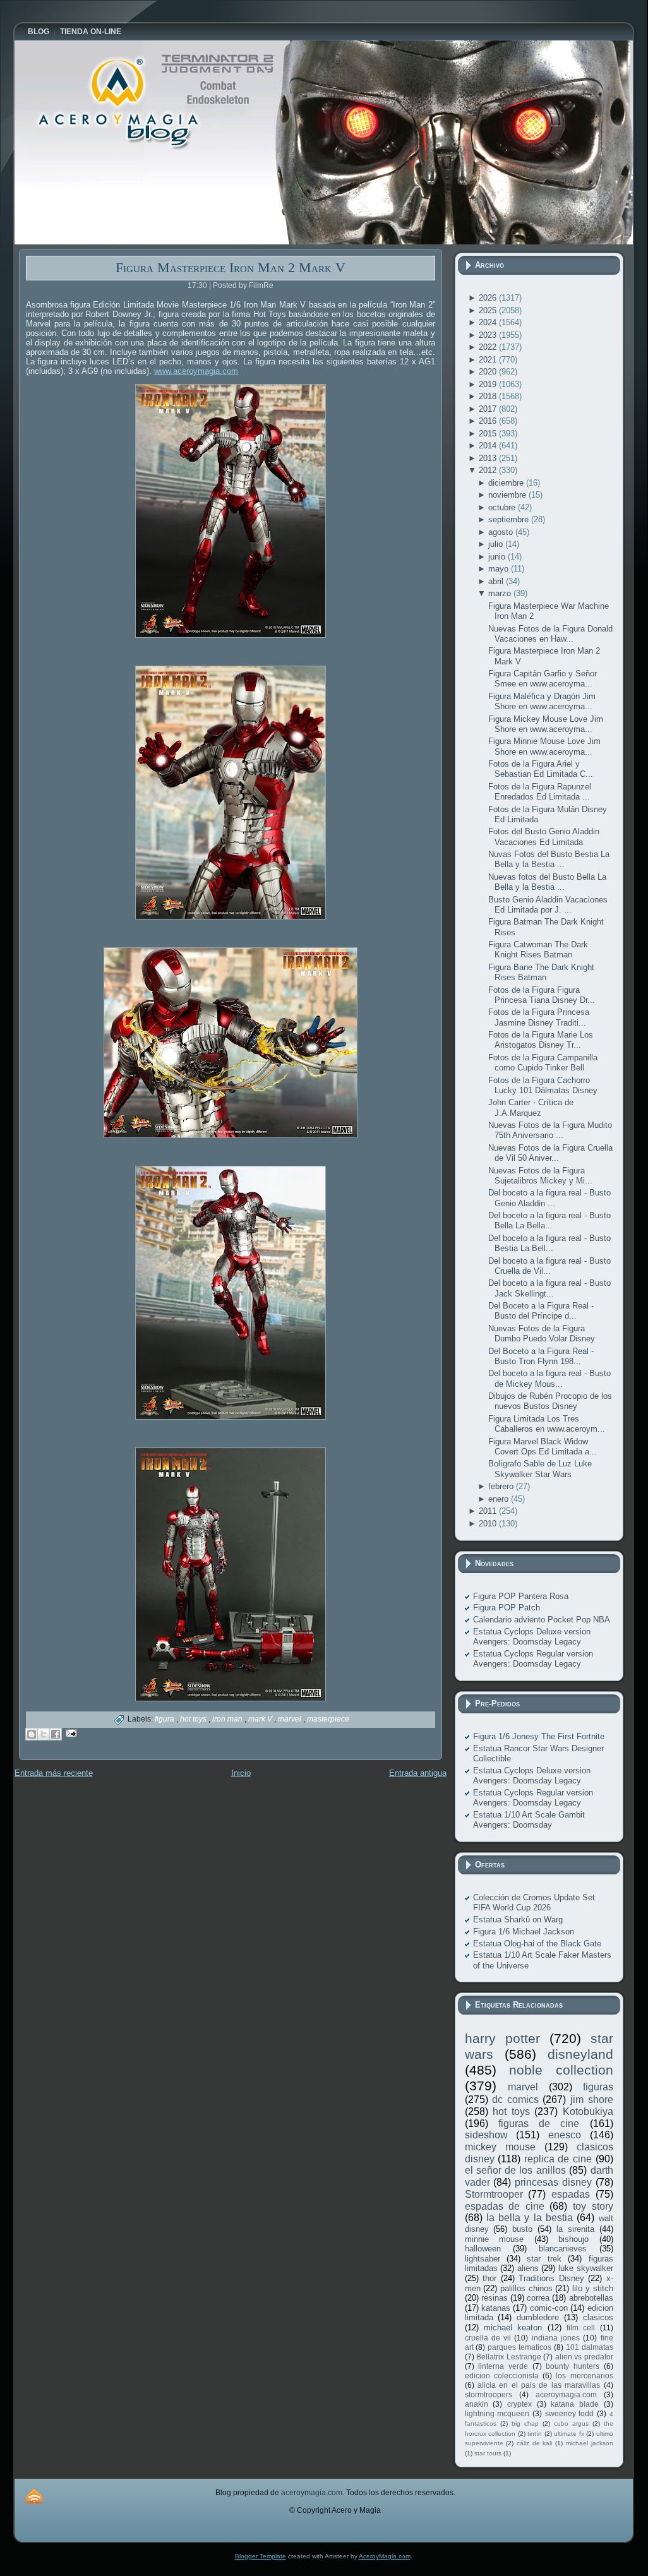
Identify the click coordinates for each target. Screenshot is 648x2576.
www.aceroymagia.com (196, 371)
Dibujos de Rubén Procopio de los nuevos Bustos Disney (550, 1401)
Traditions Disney (551, 2278)
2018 (489, 396)
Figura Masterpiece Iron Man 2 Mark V (231, 267)
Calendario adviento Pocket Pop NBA (542, 1620)
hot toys (194, 1719)
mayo (500, 569)
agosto (502, 532)
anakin (477, 2404)
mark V (261, 1719)
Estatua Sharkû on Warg (518, 1920)
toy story (593, 2206)
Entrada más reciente (54, 1773)
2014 (489, 446)
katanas (496, 2308)
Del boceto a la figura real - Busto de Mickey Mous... (549, 1378)
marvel (291, 1719)
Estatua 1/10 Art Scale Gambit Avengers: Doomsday (529, 1820)
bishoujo (573, 2239)
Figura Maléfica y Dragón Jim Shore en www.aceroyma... (542, 701)
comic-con (549, 2308)
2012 (489, 470)
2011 (489, 1511)
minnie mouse (495, 2239)
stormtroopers (489, 2394)
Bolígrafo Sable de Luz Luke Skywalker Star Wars (540, 1469)
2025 (489, 310)
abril (497, 581)
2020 (489, 372)
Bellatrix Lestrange (509, 2357)
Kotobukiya (588, 2112)
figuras (598, 2087)
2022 (489, 347)
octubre (503, 507)
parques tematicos (519, 2347)
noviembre (508, 495)
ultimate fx (569, 2434)
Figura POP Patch (507, 1608)
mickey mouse (500, 2147)
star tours (488, 2453)
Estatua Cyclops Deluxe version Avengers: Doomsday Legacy (532, 1637)
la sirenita (575, 2229)
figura (165, 1719)
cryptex (519, 2404)
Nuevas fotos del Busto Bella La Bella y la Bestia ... (547, 882)
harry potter (502, 2038)
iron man (228, 1719)
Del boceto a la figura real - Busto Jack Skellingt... (549, 1288)
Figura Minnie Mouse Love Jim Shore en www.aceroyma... (544, 746)
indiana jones (556, 2338)
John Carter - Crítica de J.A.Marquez (531, 1107)
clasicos (598, 2317)
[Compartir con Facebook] (56, 1734)
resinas (495, 2298)
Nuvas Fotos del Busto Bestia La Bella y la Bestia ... (549, 859)
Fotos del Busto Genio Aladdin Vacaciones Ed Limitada (544, 836)
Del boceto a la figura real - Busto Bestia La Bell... (549, 1243)
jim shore (592, 2100)
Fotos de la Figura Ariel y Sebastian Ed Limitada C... (541, 769)
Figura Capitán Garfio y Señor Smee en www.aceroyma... (543, 679)
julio (497, 544)
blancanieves (563, 2249)
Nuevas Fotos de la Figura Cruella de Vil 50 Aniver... (550, 1153)
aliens (528, 2268)
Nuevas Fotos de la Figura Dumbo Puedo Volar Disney (542, 1333)
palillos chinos (526, 2288)
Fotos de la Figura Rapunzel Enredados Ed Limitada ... (540, 792)
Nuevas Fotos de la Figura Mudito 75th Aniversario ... (550, 1130)
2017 (489, 409)
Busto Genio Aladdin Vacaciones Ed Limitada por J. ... (548, 905)
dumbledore (538, 2317)
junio (498, 557)
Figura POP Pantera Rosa (521, 1596)
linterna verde (503, 2366)
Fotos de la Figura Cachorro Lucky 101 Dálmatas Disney (543, 1085)
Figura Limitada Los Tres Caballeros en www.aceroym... (547, 1424)
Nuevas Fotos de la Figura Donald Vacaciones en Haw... (550, 634)
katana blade (575, 2404)
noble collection (561, 2070)
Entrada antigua (418, 1773)
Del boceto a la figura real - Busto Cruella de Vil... (549, 1266)
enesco (565, 2135)
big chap (525, 2423)
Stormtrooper (494, 2194)
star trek (544, 2259)
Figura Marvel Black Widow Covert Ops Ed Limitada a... (543, 1447)
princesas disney (553, 2182)
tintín (535, 2434)
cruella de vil (488, 2338)
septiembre (510, 519)
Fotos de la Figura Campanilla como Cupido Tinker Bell (543, 1063)
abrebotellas (591, 2298)
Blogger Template (261, 2556)
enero (500, 1499)
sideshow (486, 2135)
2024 (489, 322)
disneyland (580, 2054)
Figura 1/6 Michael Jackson (524, 1932)
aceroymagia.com (566, 2394)
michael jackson (590, 2443)
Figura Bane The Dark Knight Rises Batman (541, 972)
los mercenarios (584, 2375)
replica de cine (558, 2159)
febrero (502, 1486)
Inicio (241, 1773)
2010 (489, 1524)
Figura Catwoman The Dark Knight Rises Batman (538, 950)
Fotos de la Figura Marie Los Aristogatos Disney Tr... (541, 1040)
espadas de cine (505, 2206)
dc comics (515, 2100)
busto (522, 2229)
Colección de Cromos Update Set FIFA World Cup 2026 (534, 1902)
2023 (489, 335)
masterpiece (328, 1719)
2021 (489, 360)
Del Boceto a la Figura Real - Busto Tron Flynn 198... (541, 1356)
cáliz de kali (534, 2443)
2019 (489, 384)
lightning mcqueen (497, 2413)
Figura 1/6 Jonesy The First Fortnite (539, 1736)
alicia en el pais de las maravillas (539, 2385)
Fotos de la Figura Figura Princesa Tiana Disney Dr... (542, 995)
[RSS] (34, 2496)
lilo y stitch (592, 2288)
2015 (489, 434)
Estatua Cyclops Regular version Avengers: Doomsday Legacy (533, 1659)
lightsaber (483, 2259)
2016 (489, 421)
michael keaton (513, 2327)
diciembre (507, 483)
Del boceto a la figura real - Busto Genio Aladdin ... (549, 1198)
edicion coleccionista (502, 2375)
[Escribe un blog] (32, 1734)
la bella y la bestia (530, 2218)
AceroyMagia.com (385, 2556)
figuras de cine (539, 2124)
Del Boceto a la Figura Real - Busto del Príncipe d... (541, 1311)
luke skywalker (586, 2268)
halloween (483, 2249)
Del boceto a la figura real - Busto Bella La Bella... (549, 1220)
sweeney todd (570, 2413)
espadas (571, 2194)
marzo (501, 593)
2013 (489, 458)
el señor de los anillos (515, 2170)
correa (538, 2298)
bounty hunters (573, 2366)
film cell (581, 2327)
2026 (489, 298)
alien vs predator (584, 2357)
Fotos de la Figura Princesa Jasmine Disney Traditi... (539, 1017)
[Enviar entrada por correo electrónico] (70, 1733)
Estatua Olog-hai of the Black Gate (537, 1944)
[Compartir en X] (44, 1734)
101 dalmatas (590, 2347)
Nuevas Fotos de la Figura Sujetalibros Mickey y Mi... (540, 1176)
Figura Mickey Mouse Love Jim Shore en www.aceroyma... (546, 724)
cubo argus (571, 2423)
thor (489, 2278)
